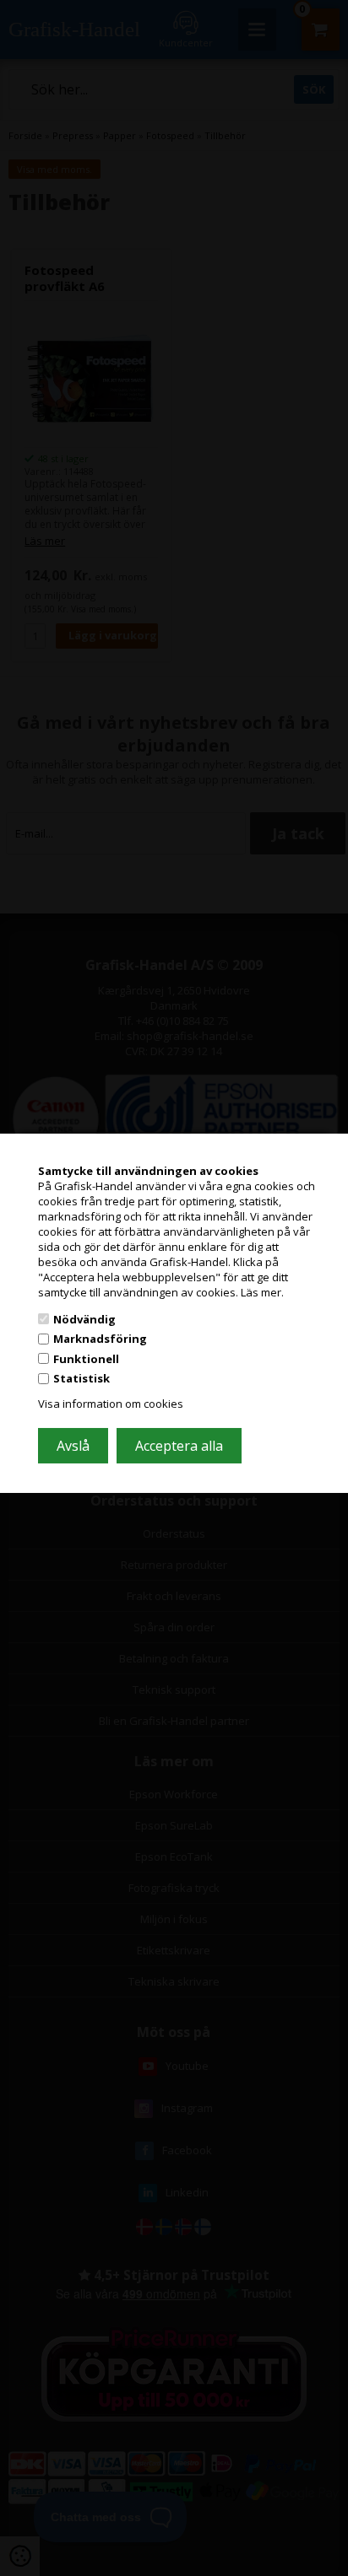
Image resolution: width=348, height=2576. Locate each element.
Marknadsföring (100, 1339)
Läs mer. (262, 1292)
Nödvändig (84, 1318)
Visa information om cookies (111, 1404)
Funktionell (86, 1359)
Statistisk (82, 1378)
